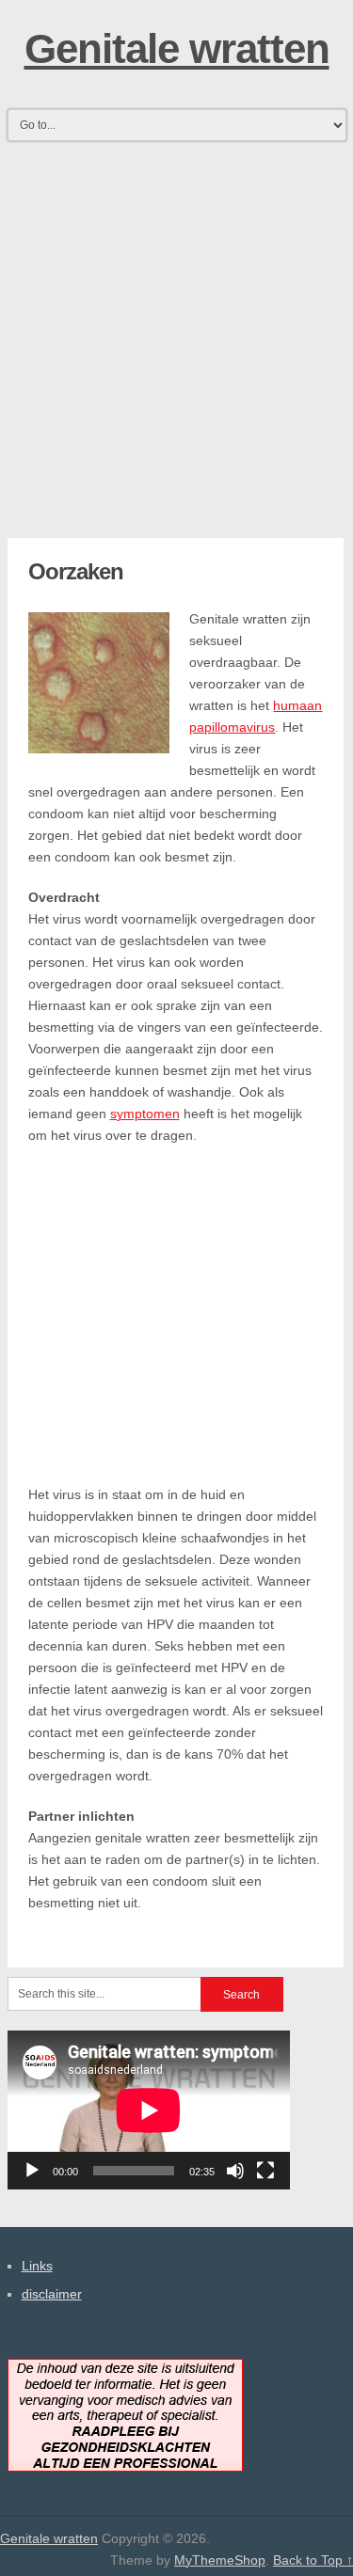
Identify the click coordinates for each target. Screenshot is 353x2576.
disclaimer (52, 2294)
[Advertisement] (176, 324)
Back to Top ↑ (313, 2560)
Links (37, 2266)
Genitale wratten (177, 48)
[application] (149, 2110)
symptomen (145, 1114)
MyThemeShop (220, 2560)
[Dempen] (235, 2171)
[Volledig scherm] (265, 2171)
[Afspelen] (32, 2171)
